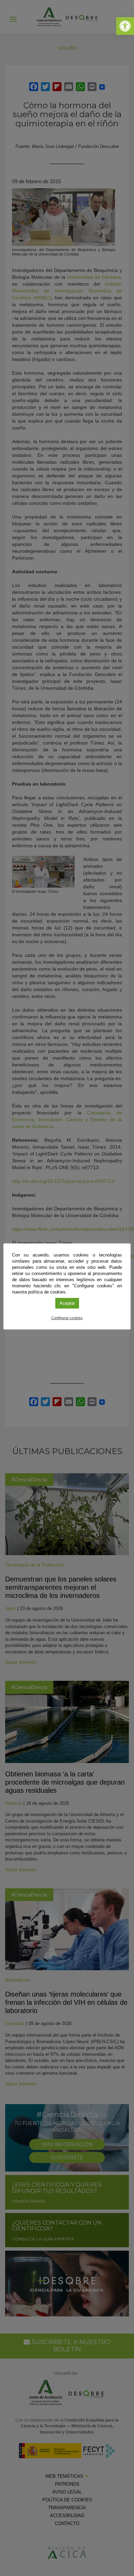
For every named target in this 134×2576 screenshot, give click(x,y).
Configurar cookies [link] (67, 1318)
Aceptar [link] (67, 1303)
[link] (125, 26)
